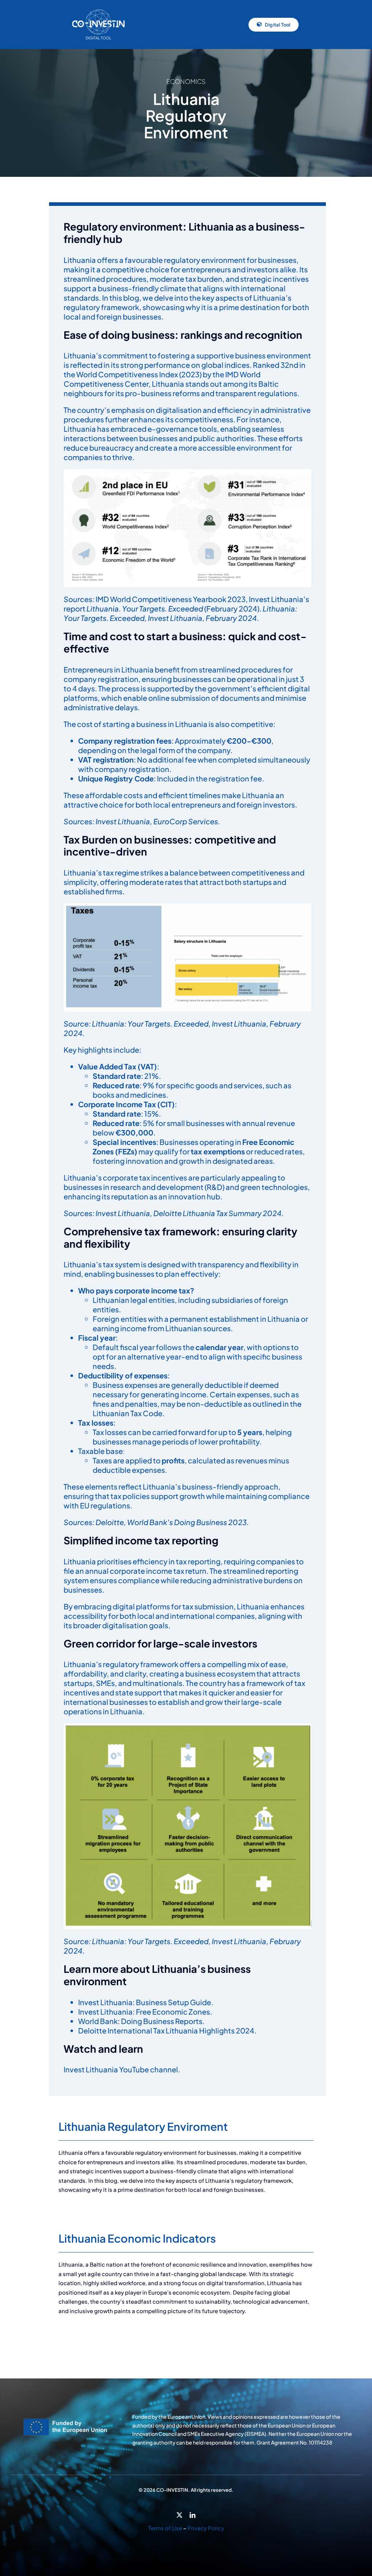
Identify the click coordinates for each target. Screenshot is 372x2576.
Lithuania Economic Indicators (137, 2238)
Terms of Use (165, 2528)
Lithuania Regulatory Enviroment (143, 2126)
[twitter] (179, 2515)
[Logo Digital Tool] (98, 11)
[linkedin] (193, 2515)
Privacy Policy (206, 2528)
